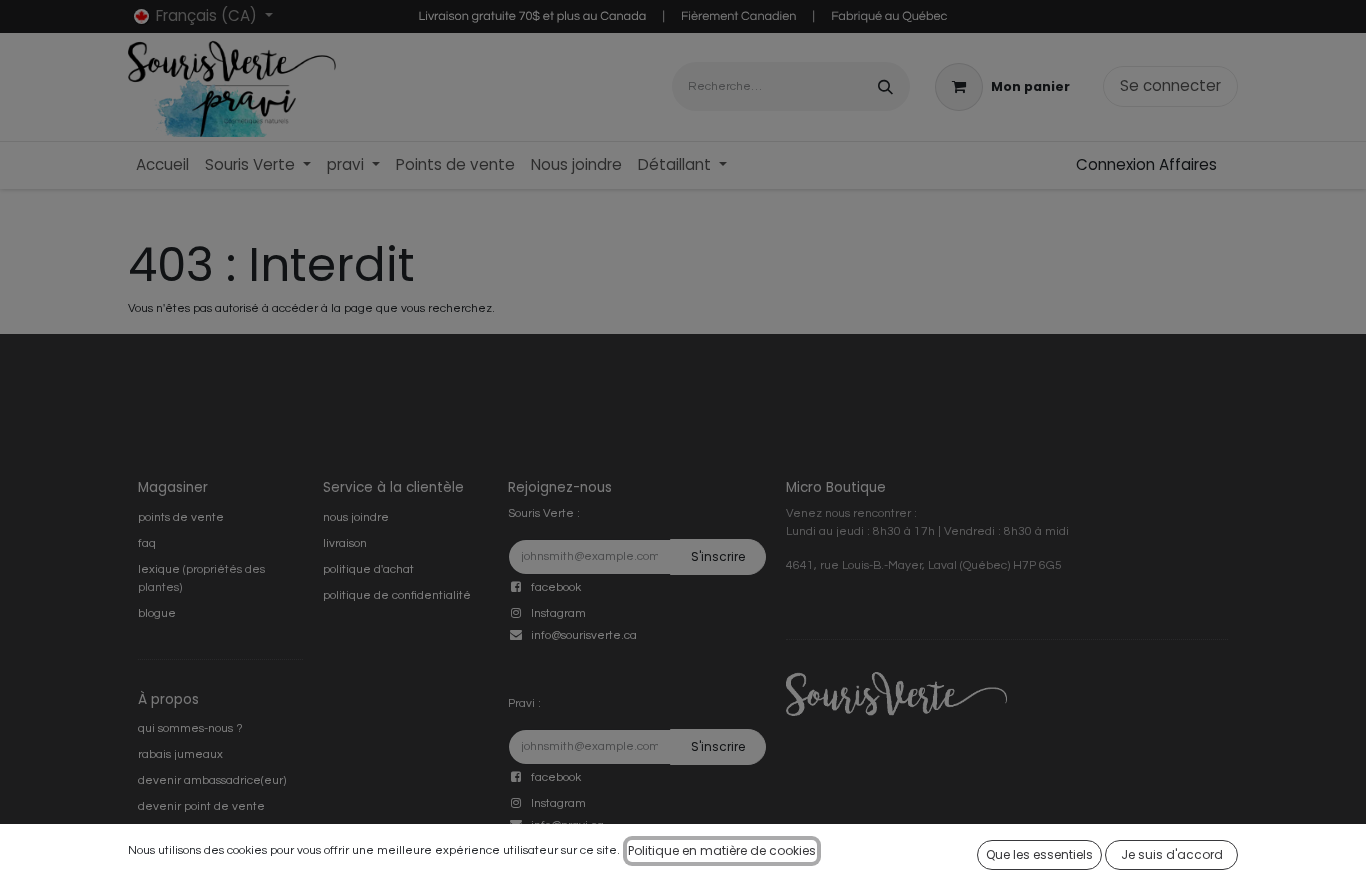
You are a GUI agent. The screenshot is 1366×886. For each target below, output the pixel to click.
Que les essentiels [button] (1039, 854)
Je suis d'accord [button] (1172, 854)
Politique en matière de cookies (722, 850)
